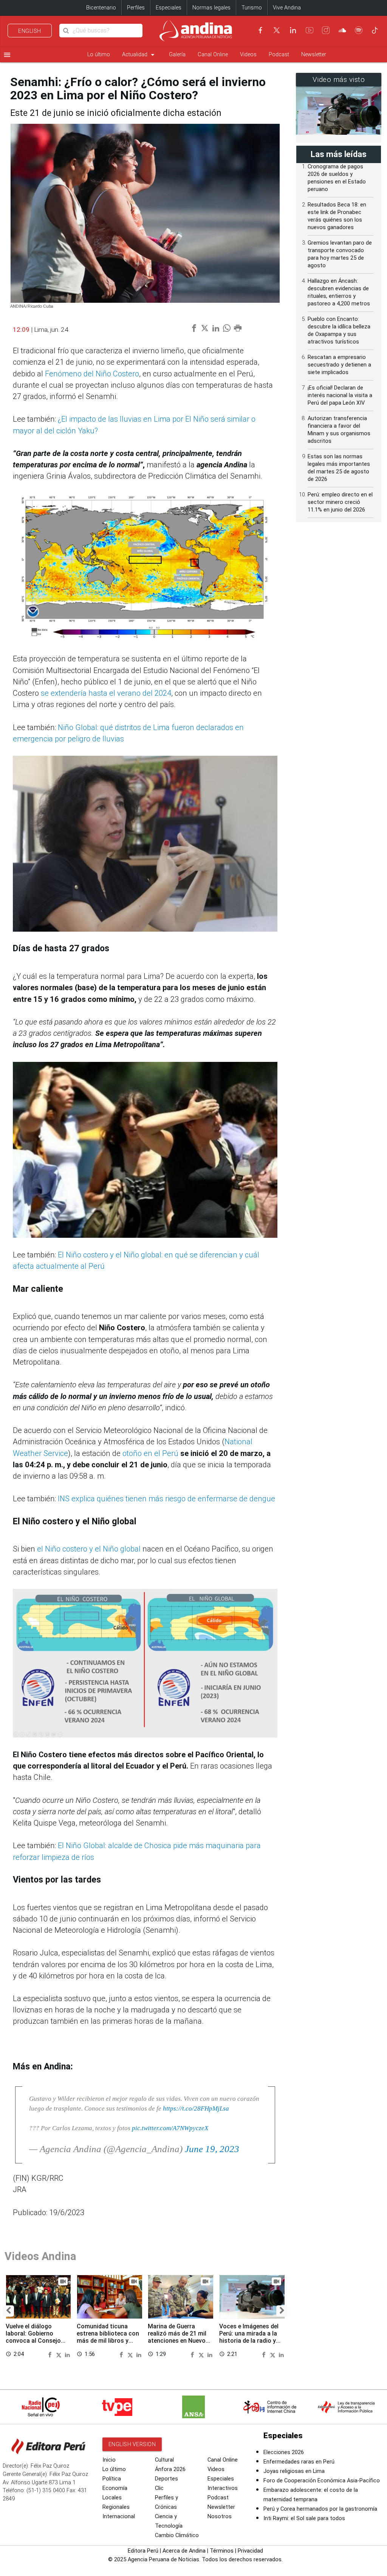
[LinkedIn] (293, 30)
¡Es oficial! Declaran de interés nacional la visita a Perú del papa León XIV (340, 395)
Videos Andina (40, 2256)
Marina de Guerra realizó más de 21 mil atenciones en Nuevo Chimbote (177, 2337)
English (30, 31)
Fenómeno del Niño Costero (92, 374)
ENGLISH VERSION (132, 2444)
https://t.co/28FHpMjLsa (196, 2108)
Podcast (279, 55)
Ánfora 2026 (170, 2469)
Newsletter (314, 55)
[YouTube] (310, 30)
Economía (115, 2488)
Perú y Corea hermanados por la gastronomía (320, 2509)
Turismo (252, 8)
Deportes (166, 2479)
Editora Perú (143, 2551)
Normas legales (211, 8)
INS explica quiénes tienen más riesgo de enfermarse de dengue (166, 1499)
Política (112, 2479)
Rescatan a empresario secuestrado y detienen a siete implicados (339, 365)
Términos (222, 2551)
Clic (159, 2488)
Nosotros (220, 2517)
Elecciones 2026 (284, 2452)
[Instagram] (326, 30)
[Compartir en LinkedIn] (67, 2354)
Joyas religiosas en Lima (294, 2471)
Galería (177, 55)
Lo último (99, 55)
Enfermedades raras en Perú (299, 2462)
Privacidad (250, 2551)
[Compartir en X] (60, 2354)
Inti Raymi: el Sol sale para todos (304, 2518)
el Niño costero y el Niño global (89, 1549)
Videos (248, 55)
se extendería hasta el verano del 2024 (106, 693)
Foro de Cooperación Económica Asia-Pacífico (322, 2481)
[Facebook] (260, 30)
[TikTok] (375, 30)
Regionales (116, 2507)
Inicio (109, 2460)
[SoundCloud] (342, 30)
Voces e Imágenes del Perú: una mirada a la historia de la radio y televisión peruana (249, 2337)
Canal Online (213, 55)
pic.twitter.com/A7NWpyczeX (170, 2128)
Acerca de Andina (184, 2551)
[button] (8, 2311)
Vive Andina (287, 8)
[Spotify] (359, 30)
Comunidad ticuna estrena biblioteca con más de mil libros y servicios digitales (108, 2337)
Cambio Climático (177, 2535)
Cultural (164, 2460)
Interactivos (223, 2488)
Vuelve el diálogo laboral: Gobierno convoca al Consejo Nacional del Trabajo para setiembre (34, 2341)
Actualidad (139, 55)
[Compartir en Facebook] (51, 2354)
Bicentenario (101, 8)
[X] (277, 30)
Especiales (169, 8)
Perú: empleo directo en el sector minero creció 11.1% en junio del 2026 (340, 502)
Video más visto (339, 80)
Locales (112, 2498)
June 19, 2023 (212, 2149)
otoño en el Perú (150, 1453)
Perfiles (136, 8)
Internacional (119, 2517)
